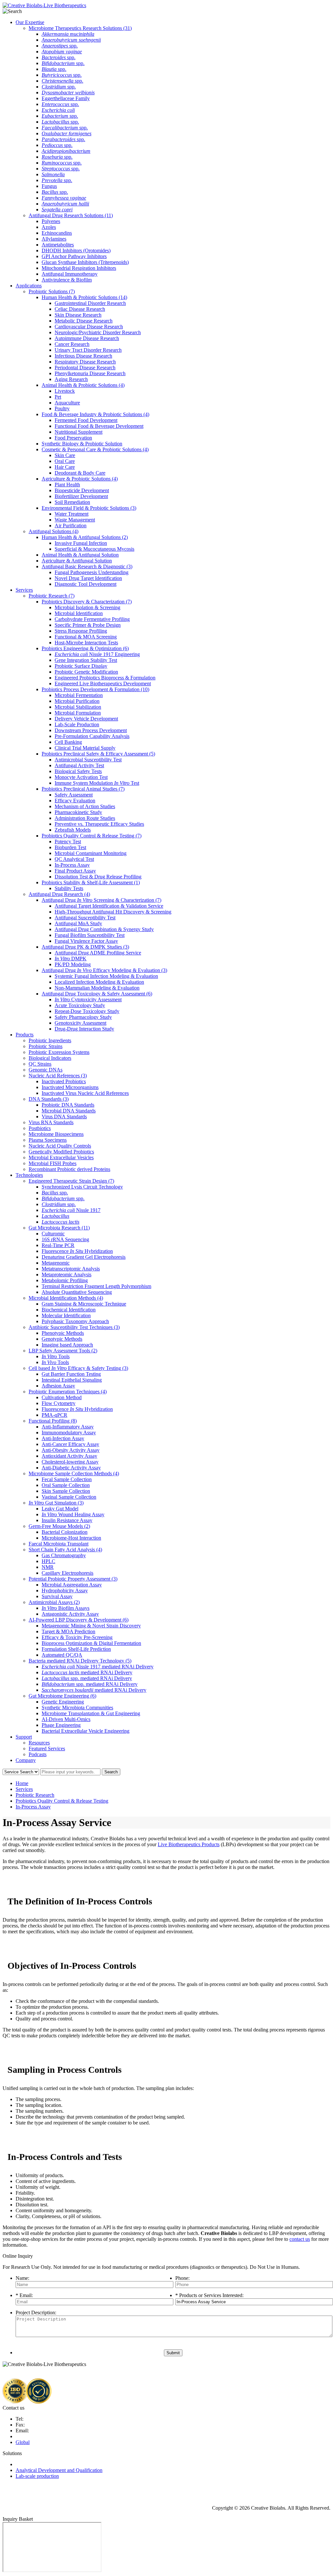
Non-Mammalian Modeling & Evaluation (97, 988)
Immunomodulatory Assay (69, 1433)
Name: (22, 2278)
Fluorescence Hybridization (77, 1251)
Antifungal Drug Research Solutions (71, 215)
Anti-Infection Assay (63, 1438)
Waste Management (75, 520)
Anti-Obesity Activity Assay (71, 1450)
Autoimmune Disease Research (87, 338)
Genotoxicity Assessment (80, 1023)
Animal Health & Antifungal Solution (80, 555)
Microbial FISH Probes (53, 1163)
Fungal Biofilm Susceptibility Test (90, 935)
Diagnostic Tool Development (86, 584)
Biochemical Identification (69, 1310)
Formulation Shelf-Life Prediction (76, 1649)
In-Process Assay (72, 865)
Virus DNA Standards (64, 1117)
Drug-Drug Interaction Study (84, 1029)
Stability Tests (69, 888)
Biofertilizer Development (81, 496)
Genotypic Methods (62, 1339)
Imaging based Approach (67, 1345)
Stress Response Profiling (81, 631)
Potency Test (68, 841)
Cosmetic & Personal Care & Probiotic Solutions (95, 449)
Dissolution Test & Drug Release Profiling (98, 877)
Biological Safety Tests (78, 771)
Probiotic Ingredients (50, 1040)
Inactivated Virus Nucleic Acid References (85, 1093)
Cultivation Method (62, 1397)
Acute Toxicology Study (80, 1005)
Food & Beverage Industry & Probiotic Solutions (95, 414)
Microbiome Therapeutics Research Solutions (80, 28)
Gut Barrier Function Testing (71, 1374)
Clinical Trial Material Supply (85, 748)
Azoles (49, 227)
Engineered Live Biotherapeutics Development (103, 683)
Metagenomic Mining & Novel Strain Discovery (91, 1626)
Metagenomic (56, 1263)
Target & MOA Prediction (68, 1631)
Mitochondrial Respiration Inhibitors (79, 268)
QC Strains (40, 1064)
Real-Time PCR (58, 1245)
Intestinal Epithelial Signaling (72, 1380)
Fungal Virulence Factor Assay (86, 941)
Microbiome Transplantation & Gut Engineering (91, 1713)
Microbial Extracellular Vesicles (61, 1157)
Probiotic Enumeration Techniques (68, 1392)
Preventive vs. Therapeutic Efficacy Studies (99, 824)
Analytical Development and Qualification (59, 2470)
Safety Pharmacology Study (83, 1017)
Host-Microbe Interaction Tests (86, 643)
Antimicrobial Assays (54, 1602)
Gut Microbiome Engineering (62, 1696)
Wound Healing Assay (73, 1514)
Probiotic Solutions (52, 291)
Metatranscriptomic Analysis (71, 1269)
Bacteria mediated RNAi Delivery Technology (80, 1661)
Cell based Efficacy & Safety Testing (78, 1368)
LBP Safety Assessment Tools (63, 1351)
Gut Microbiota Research (59, 1228)
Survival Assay (57, 1596)
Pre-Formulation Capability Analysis (92, 736)
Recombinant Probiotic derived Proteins (69, 1169)
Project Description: (36, 2313)
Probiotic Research (52, 596)
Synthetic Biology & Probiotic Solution (82, 444)
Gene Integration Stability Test (86, 660)
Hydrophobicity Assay (65, 1590)
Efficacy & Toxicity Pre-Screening (77, 1637)
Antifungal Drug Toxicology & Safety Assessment (97, 994)
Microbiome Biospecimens (56, 1134)
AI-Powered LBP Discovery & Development (79, 1620)
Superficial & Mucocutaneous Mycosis (94, 549)
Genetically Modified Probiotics (61, 1152)
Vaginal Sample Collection (69, 1497)
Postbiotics (40, 1128)
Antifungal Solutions (53, 531)
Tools (56, 1356)
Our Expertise (30, 22)
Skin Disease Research (78, 315)
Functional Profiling (53, 1421)
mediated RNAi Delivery (87, 1672)
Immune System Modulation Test (97, 783)
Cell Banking (68, 742)
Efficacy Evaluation (75, 801)
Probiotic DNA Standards (68, 1105)
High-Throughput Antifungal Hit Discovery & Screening (113, 912)
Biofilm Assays (66, 1608)
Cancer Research (72, 344)
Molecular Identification (66, 1315)
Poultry (62, 408)
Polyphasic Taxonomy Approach (75, 1321)
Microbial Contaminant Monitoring (91, 853)
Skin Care (65, 455)
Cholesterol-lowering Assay (70, 1462)
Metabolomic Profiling (65, 1280)
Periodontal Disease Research (85, 368)
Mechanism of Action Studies (85, 806)
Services (24, 590)
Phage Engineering (61, 1725)
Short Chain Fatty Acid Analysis (65, 1550)
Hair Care (65, 467)
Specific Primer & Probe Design (88, 625)
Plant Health (67, 485)
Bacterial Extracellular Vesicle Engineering (86, 1731)
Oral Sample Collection (66, 1485)
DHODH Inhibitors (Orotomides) (76, 250)
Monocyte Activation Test (81, 777)
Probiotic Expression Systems (59, 1052)
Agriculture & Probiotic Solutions (80, 479)
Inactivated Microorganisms (70, 1087)
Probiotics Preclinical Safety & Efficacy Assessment (98, 754)
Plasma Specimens (48, 1140)
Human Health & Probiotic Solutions (84, 297)
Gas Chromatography (64, 1555)
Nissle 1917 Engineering (97, 654)
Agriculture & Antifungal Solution (77, 561)
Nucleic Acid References (58, 1076)
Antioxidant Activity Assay (69, 1456)
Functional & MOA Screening (86, 637)
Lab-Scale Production (77, 724)
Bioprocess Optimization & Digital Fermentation (91, 1643)
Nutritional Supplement (79, 432)
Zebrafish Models (73, 830)
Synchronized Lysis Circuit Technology (82, 1187)
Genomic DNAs (46, 1070)
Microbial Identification (79, 613)
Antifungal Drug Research (59, 894)
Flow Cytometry (59, 1403)
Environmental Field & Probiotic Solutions (89, 508)
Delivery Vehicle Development (86, 719)
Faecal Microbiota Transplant (59, 1544)
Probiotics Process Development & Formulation (95, 689)
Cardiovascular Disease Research (89, 327)
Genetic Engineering (63, 1702)
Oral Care (65, 461)
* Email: (24, 2295)
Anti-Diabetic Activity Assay (71, 1468)
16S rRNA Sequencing (65, 1239)
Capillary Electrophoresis (67, 1573)
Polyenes (51, 221)
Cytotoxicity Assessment (88, 999)
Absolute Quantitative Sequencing (77, 1292)
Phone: (182, 2278)
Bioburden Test (70, 847)
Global (23, 2442)
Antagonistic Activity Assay (70, 1614)
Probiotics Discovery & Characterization (87, 602)
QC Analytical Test (74, 859)
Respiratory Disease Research (85, 362)
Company (26, 1760)
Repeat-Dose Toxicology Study (87, 1011)
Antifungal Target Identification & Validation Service (109, 906)
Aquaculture (67, 403)
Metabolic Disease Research (84, 321)
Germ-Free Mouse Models (59, 1526)
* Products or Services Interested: (209, 2295)
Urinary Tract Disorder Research (88, 350)
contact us (300, 2239)
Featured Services (47, 1748)
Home (22, 1783)
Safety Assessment (74, 795)
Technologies (29, 1175)
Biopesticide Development (82, 490)
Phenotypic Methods (63, 1333)
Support (24, 1737)
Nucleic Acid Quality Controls (60, 1146)
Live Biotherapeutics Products (189, 1844)
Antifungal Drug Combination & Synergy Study (104, 929)
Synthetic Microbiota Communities (77, 1708)
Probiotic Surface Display (81, 666)
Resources (39, 1743)
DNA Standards (49, 1099)
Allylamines (54, 239)
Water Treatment (72, 514)
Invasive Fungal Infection (81, 543)
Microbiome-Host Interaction (71, 1538)
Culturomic (53, 1234)
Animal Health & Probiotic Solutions (83, 385)
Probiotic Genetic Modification (86, 672)
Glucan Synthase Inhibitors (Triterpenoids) (85, 262)
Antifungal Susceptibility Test (85, 918)
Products (25, 1035)
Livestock (65, 391)
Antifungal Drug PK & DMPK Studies (85, 947)
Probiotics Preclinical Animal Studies (83, 789)
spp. (60, 46)
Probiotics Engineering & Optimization (85, 648)
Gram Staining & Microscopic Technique (84, 1304)
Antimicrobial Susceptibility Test (88, 760)
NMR (48, 1567)
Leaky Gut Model (60, 1509)
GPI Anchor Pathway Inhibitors (74, 256)
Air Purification (71, 526)
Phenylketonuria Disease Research (90, 373)
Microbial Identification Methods (66, 1298)
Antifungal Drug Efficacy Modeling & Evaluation (104, 970)
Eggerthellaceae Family (66, 98)
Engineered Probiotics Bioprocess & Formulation (105, 678)
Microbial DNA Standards (69, 1111)
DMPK (71, 959)
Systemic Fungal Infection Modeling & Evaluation (106, 976)
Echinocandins (57, 233)
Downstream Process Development (91, 730)
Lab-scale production (37, 2476)
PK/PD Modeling (73, 964)
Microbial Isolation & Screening (87, 607)
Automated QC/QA (62, 1655)
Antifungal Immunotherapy (70, 274)
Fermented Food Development (86, 420)
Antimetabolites (58, 245)
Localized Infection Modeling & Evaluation (99, 982)
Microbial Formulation (78, 713)
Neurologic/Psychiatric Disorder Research (98, 332)
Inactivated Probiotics (64, 1081)
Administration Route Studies (85, 818)
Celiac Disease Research (80, 309)
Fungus (49, 186)
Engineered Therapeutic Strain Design (71, 1181)
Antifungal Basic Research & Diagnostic (87, 566)
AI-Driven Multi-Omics (66, 1719)
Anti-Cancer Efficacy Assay (70, 1444)
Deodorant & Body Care (80, 473)
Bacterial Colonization (65, 1532)
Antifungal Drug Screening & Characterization (101, 900)
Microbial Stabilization (78, 707)
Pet (58, 397)
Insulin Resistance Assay (67, 1520)
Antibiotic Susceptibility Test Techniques (74, 1327)
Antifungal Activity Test (79, 765)
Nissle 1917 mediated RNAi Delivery (98, 1667)
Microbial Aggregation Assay (72, 1585)
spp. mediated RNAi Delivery (87, 1678)
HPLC (48, 1561)
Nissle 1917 (71, 1210)
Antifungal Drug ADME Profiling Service (98, 953)
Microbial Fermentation (79, 695)
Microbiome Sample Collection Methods (74, 1473)
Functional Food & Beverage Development (99, 426)
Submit (173, 2353)
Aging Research (71, 379)
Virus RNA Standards (51, 1122)
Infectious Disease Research (83, 356)
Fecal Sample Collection (67, 1479)
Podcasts (38, 1754)
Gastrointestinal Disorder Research (90, 303)
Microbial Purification (77, 701)
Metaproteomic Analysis (67, 1275)
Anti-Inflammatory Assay (68, 1427)
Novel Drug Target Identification (88, 578)
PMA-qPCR (54, 1415)
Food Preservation (73, 438)
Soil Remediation (72, 502)
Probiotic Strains (46, 1046)
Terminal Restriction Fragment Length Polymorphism (96, 1286)
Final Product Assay (75, 871)
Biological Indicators (50, 1058)
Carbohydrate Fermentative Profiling (92, 619)
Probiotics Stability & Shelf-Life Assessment (91, 882)
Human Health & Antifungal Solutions (85, 537)
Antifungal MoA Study (78, 923)
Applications (29, 286)
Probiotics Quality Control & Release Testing (92, 836)
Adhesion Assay (58, 1386)
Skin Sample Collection (66, 1491)
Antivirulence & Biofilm (67, 280)
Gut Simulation (56, 1503)
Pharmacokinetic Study (78, 812)
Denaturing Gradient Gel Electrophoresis (84, 1257)
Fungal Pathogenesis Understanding (92, 572)
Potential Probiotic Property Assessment (73, 1579)
